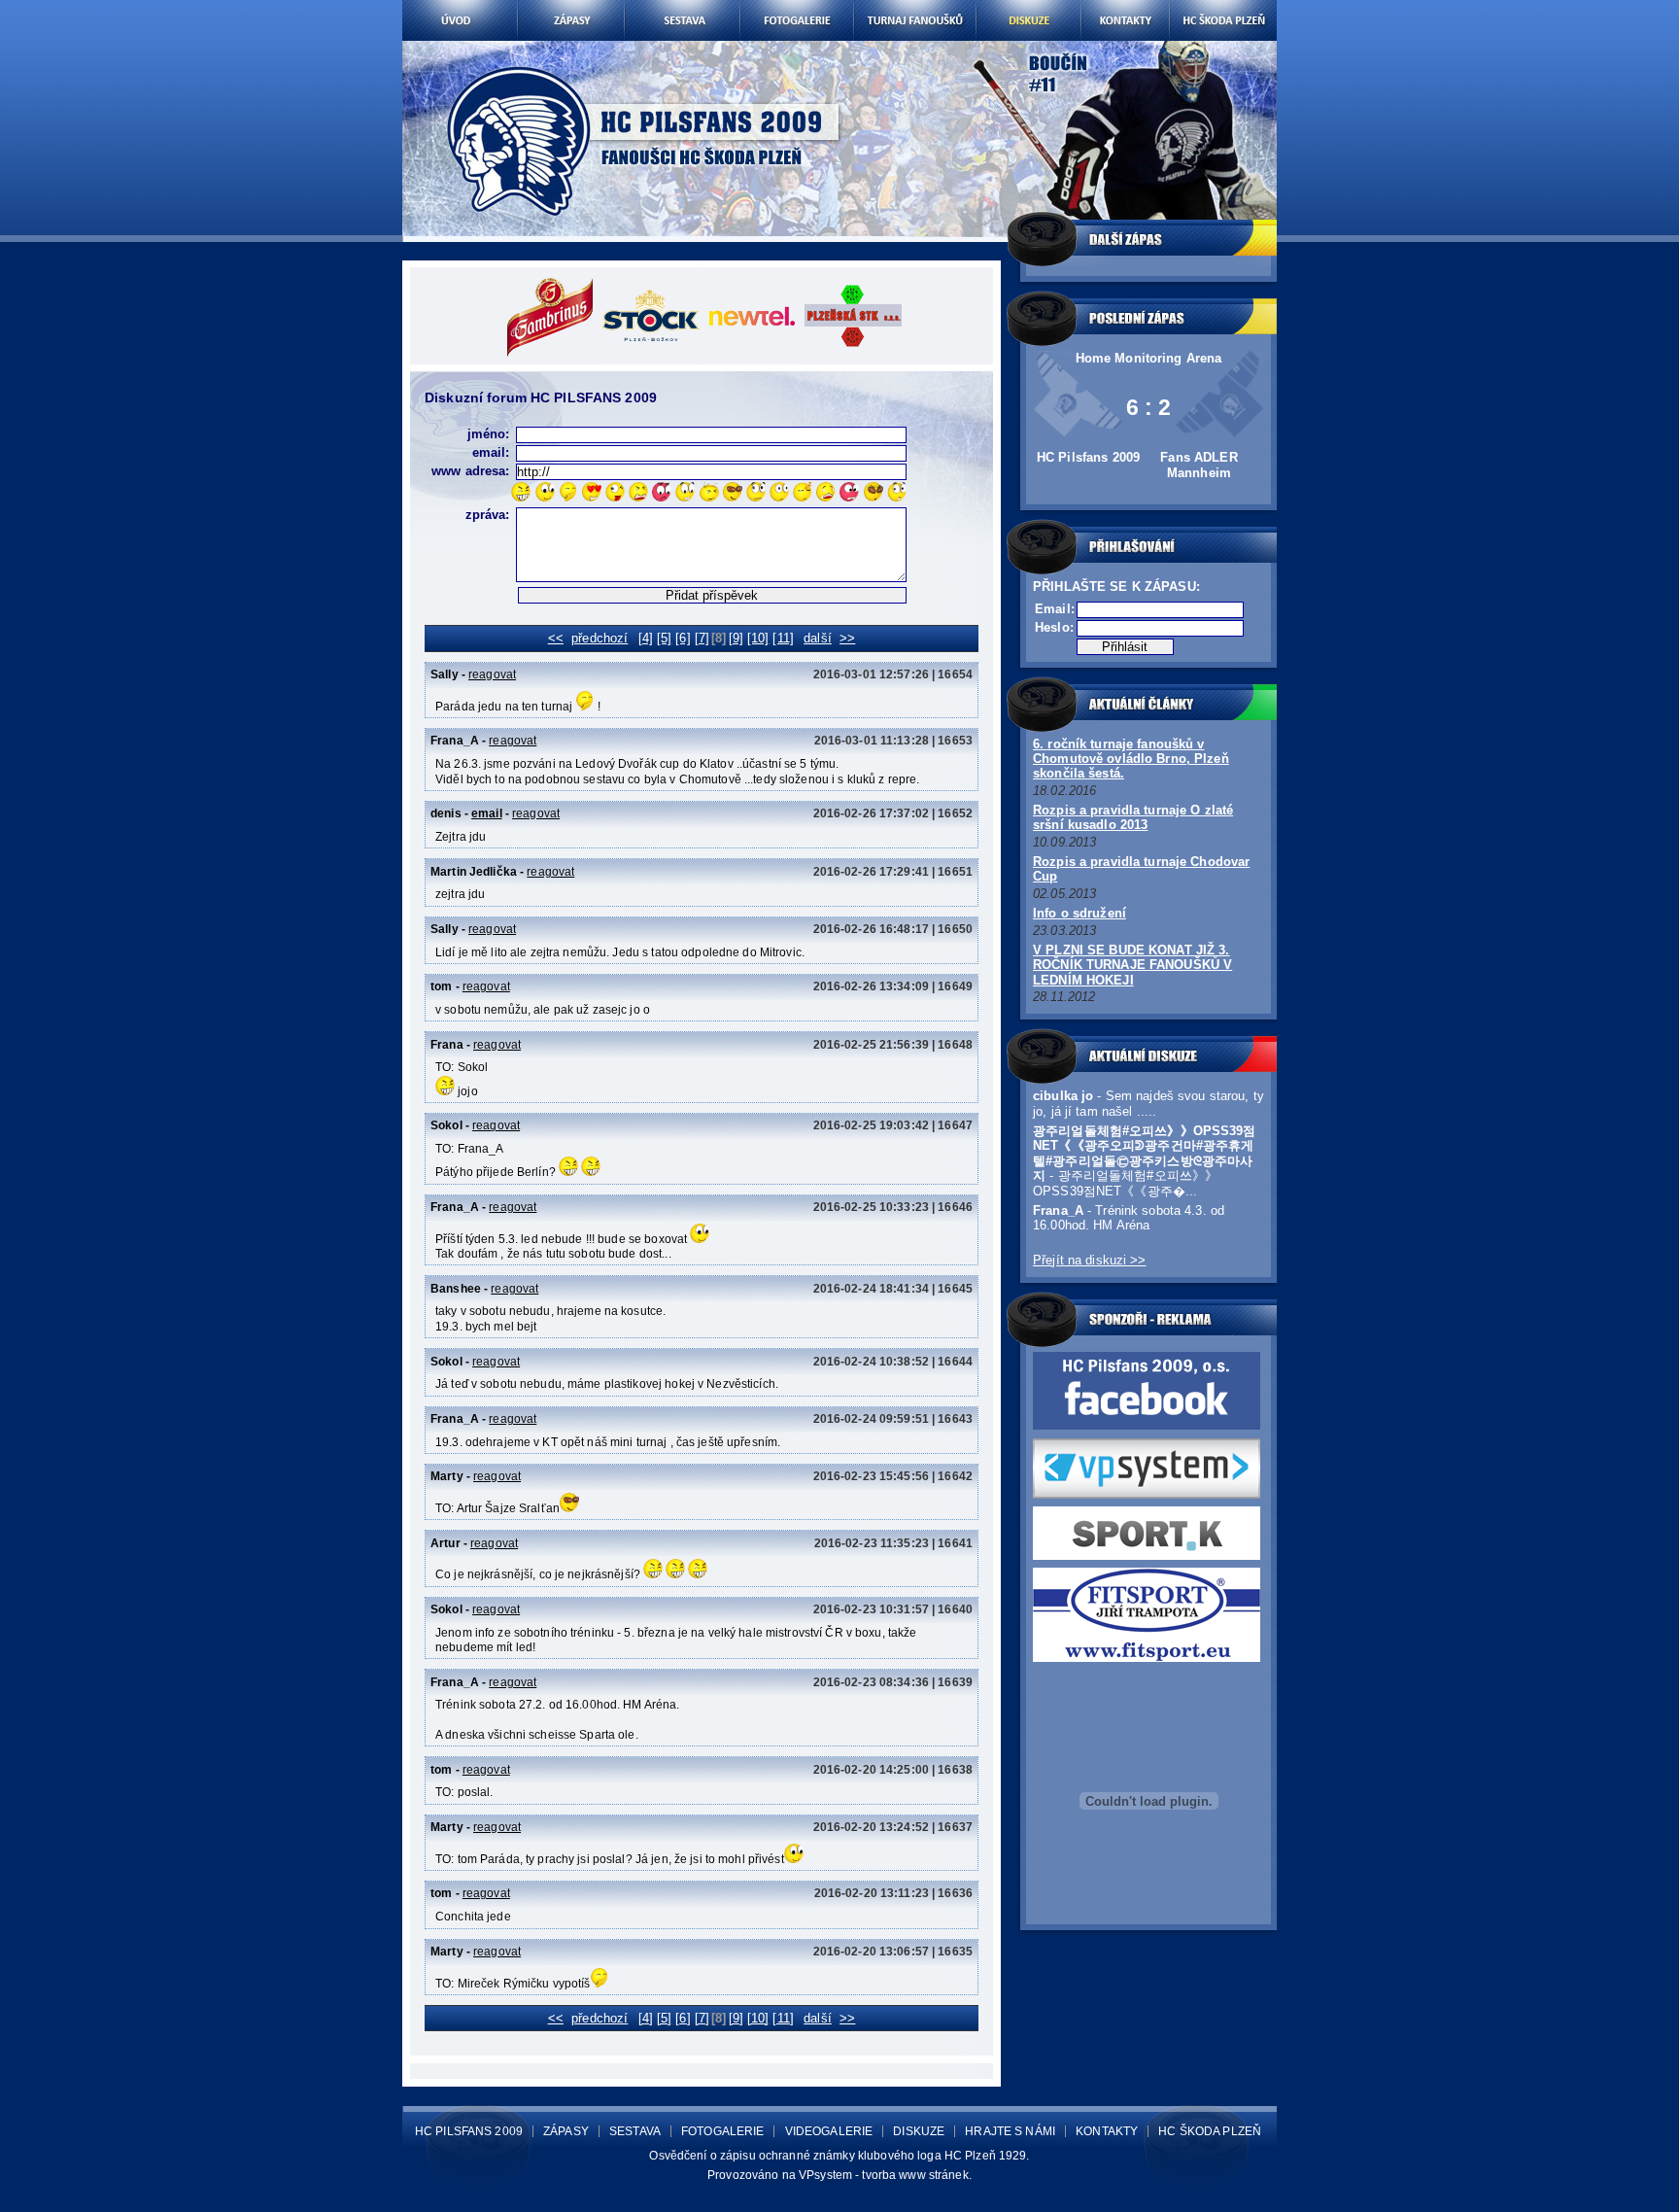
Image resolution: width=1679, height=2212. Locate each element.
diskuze (1028, 7)
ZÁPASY (566, 2131)
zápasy (571, 7)
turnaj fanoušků (915, 7)
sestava (682, 7)
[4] (646, 638)
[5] (664, 638)
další (818, 638)
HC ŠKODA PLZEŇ (1210, 2131)
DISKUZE (919, 2131)
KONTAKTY (1107, 2131)
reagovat (492, 674)
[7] (702, 638)
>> (847, 638)
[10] (758, 638)
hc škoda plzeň (1223, 7)
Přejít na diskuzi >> (1090, 1260)
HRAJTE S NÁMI (1010, 2131)
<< (556, 638)
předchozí (600, 638)
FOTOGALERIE (722, 2131)
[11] (783, 638)
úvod (460, 7)
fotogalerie (796, 7)
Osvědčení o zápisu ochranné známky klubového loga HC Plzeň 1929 (838, 2156)
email (487, 813)
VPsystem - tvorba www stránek (884, 2175)
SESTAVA (635, 2131)
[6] (683, 638)
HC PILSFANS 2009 (469, 2131)
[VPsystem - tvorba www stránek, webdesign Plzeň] (1147, 1494)
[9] (736, 638)
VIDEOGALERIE (829, 2131)
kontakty (1125, 7)
